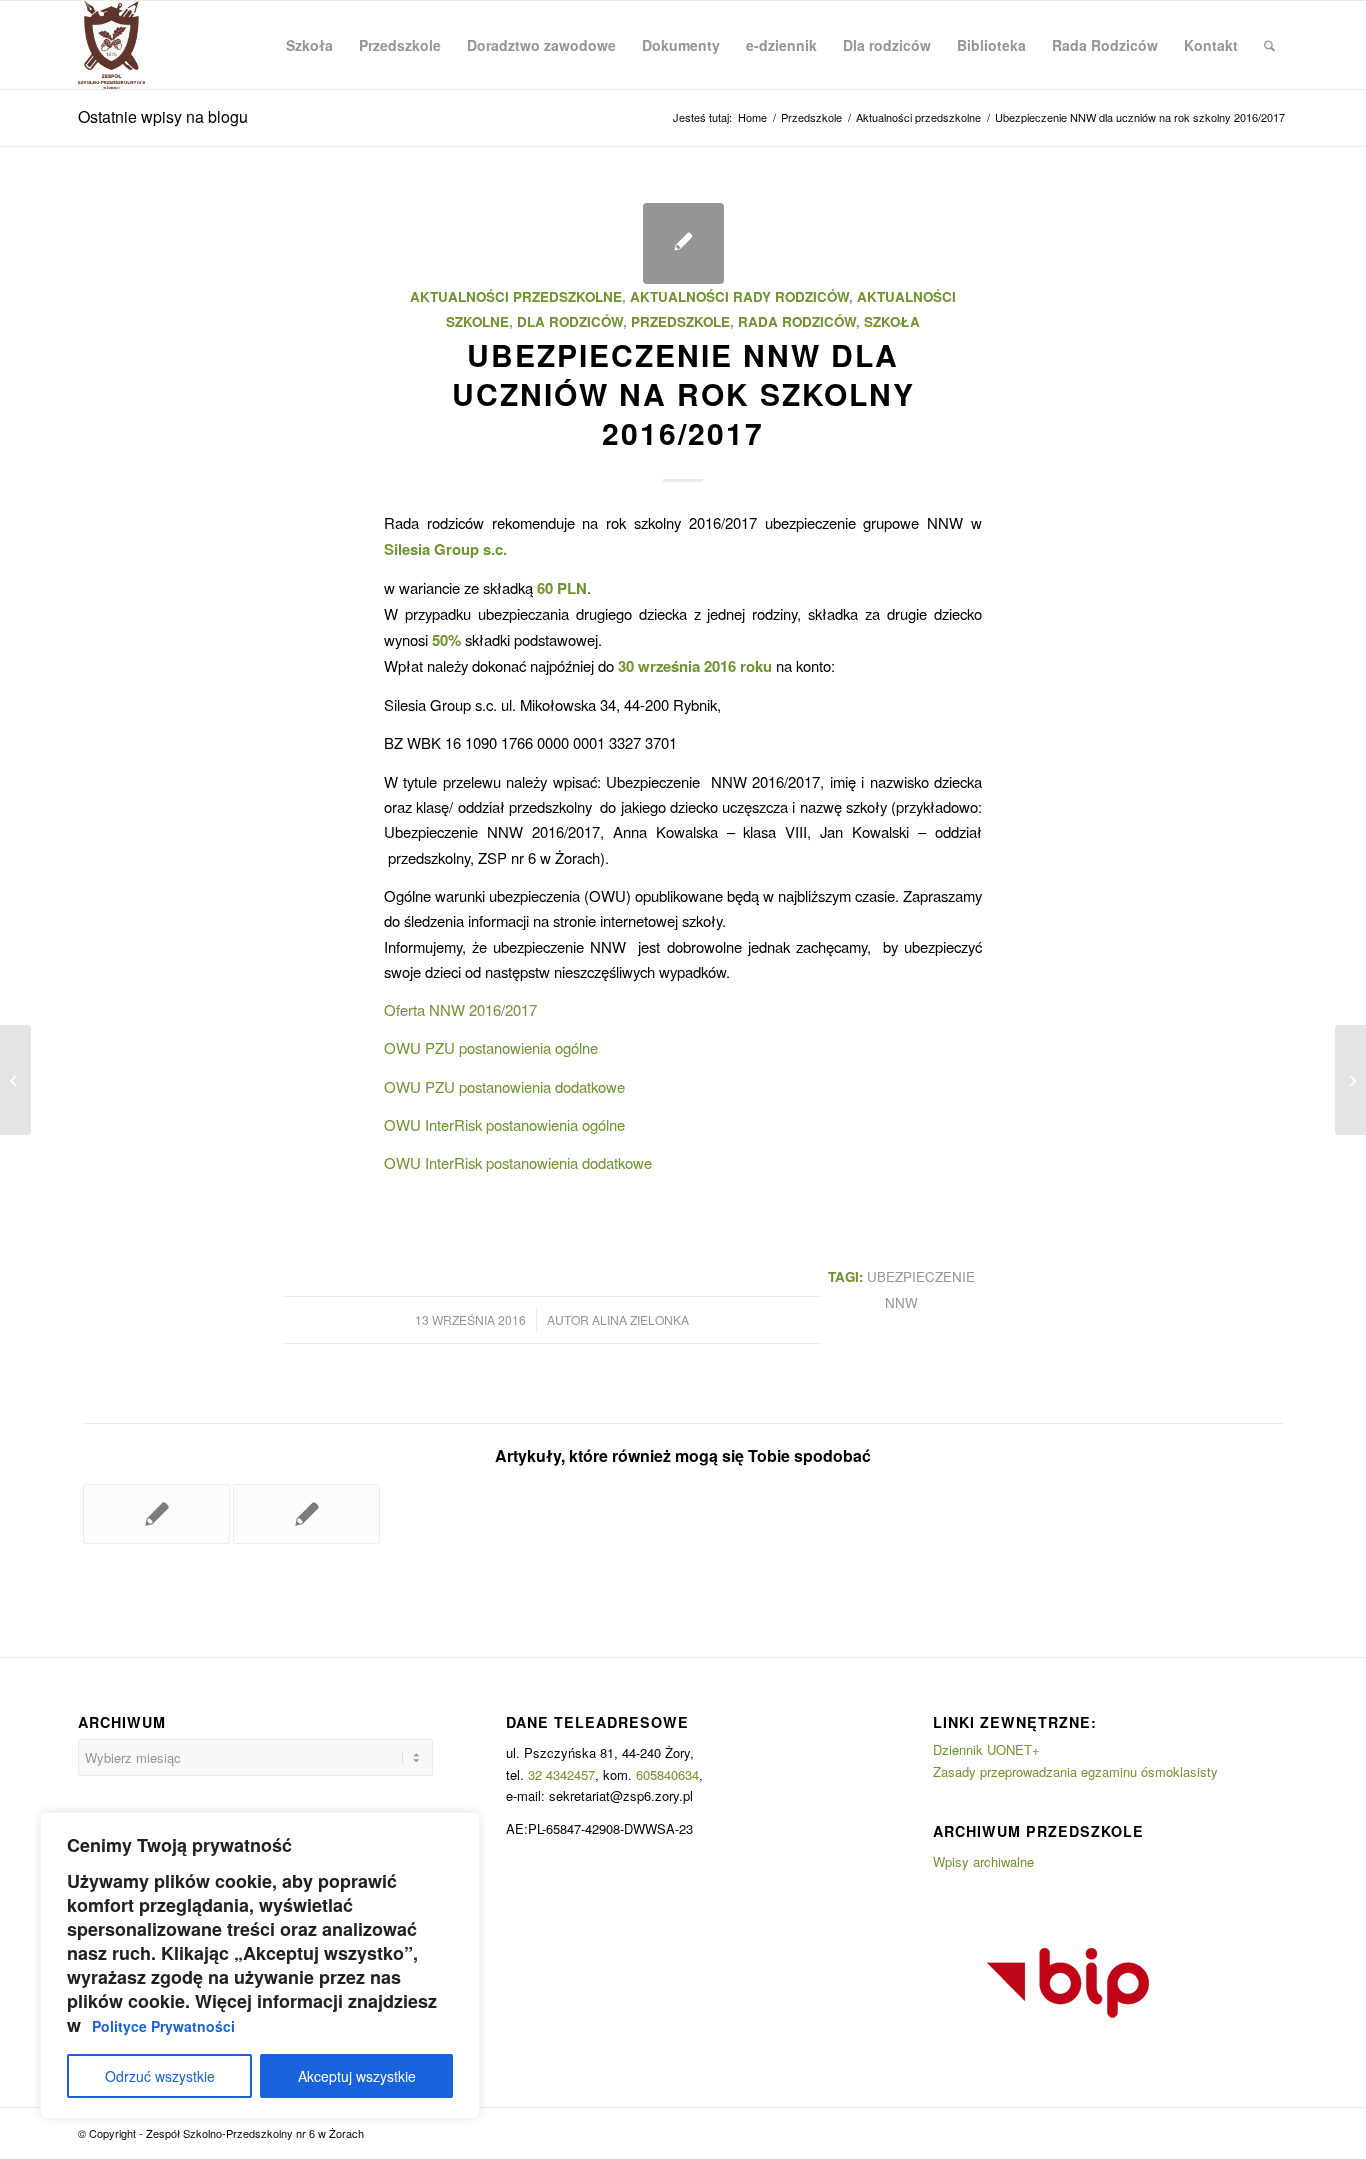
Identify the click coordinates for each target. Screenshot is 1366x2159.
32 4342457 (561, 1774)
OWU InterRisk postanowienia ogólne (504, 1124)
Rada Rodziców (797, 321)
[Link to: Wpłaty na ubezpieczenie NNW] (156, 1514)
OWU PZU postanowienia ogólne (491, 1047)
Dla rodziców (570, 321)
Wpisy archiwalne (983, 1861)
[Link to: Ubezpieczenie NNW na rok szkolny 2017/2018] (306, 1514)
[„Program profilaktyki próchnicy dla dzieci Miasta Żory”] (15, 1080)
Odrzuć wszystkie (160, 2076)
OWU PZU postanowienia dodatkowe (504, 1086)
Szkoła (892, 321)
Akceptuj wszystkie (357, 2076)
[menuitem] (309, 45)
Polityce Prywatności (163, 2026)
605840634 (667, 1774)
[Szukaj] (1269, 45)
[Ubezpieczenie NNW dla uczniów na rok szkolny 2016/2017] (683, 243)
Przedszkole (680, 321)
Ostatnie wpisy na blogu (163, 116)
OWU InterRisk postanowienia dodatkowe (518, 1162)
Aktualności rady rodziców (739, 296)
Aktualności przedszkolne (516, 296)
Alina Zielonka (640, 1319)
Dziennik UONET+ (986, 1749)
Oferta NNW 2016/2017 (460, 1009)
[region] (260, 1965)
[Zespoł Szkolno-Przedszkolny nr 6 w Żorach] (111, 45)
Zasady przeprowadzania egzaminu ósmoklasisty (1075, 1771)
